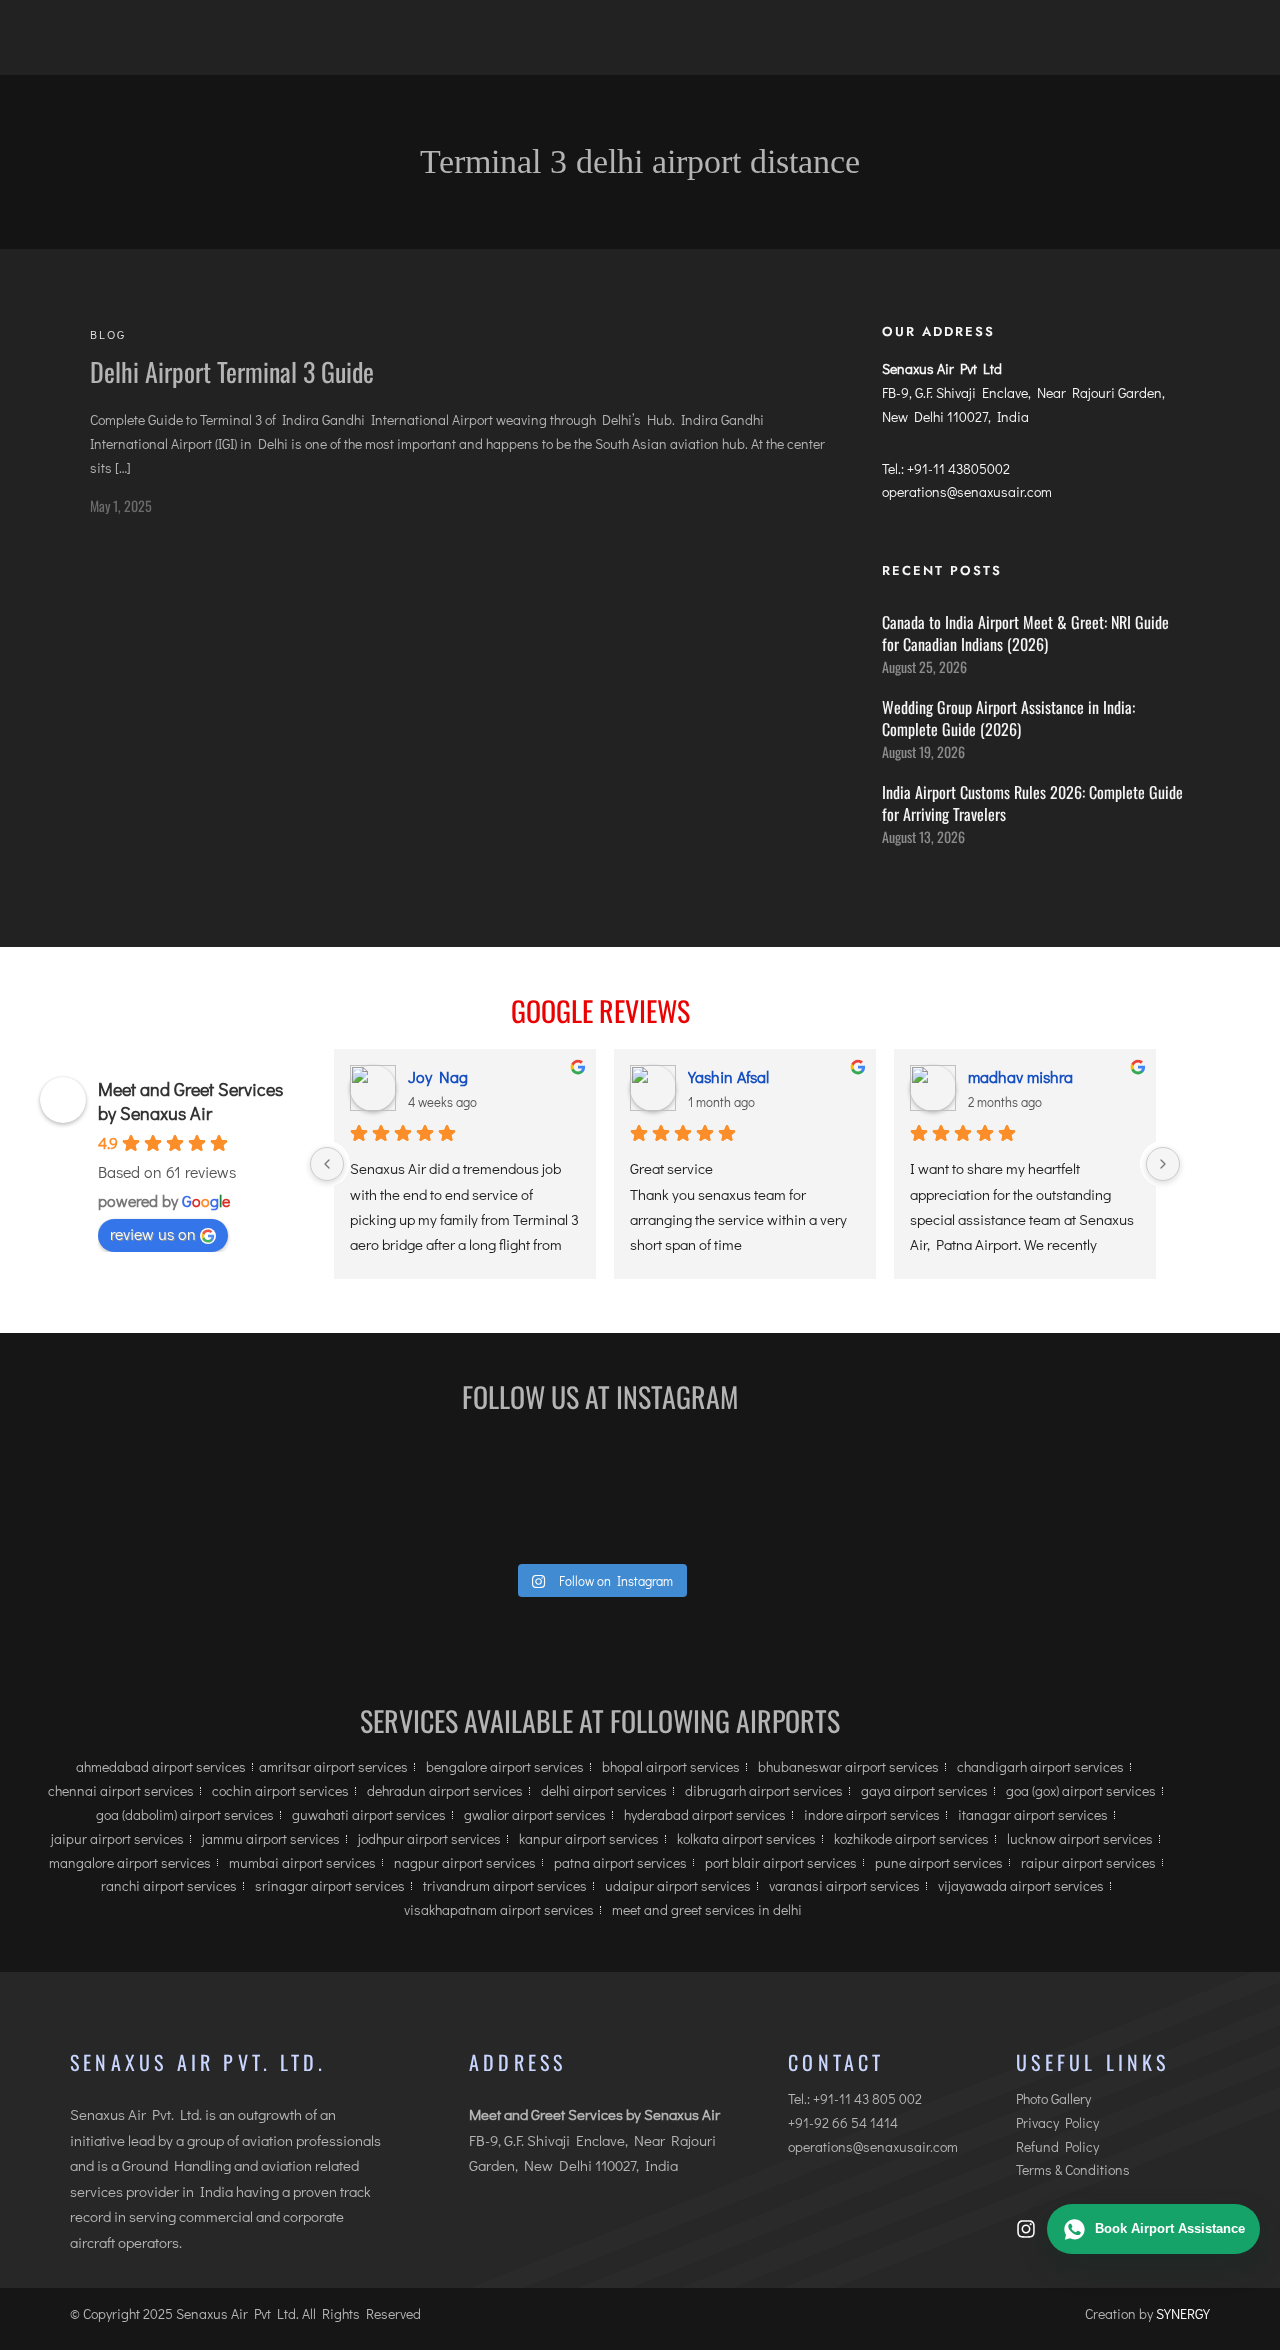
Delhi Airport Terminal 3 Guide (232, 371)
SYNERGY (1183, 2313)
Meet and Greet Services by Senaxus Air (190, 1101)
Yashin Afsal (728, 1076)
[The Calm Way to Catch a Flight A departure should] (502, 1495)
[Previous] (327, 1164)
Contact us (924, 45)
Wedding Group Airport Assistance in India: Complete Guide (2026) (1008, 718)
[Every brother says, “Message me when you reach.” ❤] (892, 1495)
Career (664, 45)
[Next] (1163, 1164)
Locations (439, 45)
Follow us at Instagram (600, 1396)
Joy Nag (438, 1076)
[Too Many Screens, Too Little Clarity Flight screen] (697, 1495)
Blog (740, 45)
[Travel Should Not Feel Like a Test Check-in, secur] (112, 1495)
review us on (153, 1233)
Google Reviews (600, 1010)
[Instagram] (1026, 2229)
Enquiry (820, 45)
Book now (1138, 49)
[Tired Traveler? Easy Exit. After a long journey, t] (1087, 1495)
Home (248, 45)
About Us (335, 45)
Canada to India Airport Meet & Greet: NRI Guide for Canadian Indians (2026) (1025, 633)
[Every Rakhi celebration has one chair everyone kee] (307, 1495)
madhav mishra (1020, 1076)
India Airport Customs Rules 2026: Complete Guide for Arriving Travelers (1032, 803)
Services (557, 45)
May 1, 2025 (121, 505)
